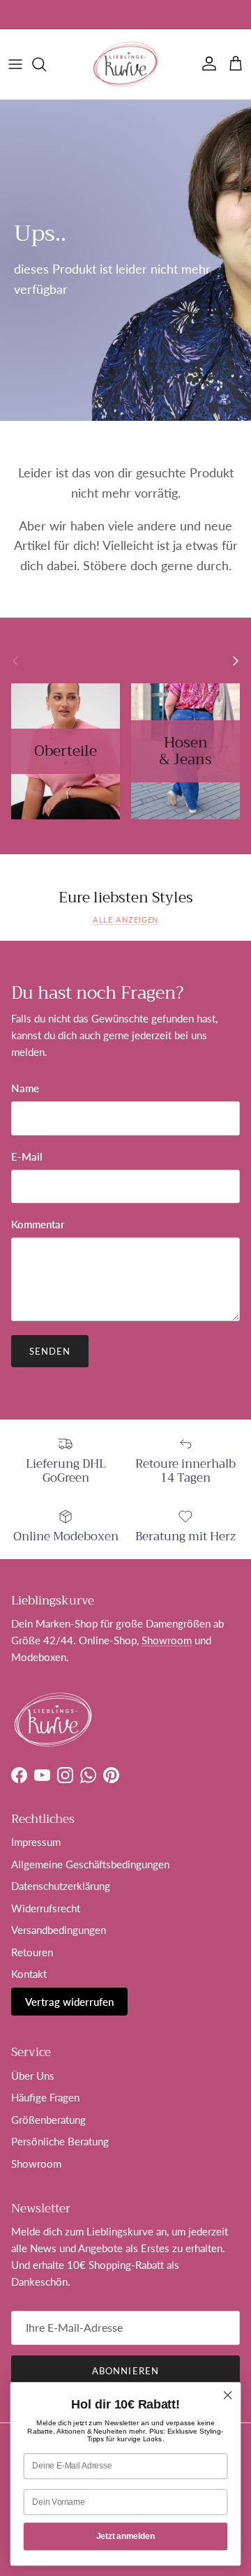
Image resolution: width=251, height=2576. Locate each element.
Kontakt (29, 1974)
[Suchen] (46, 64)
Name (25, 1088)
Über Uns (33, 2076)
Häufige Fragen (45, 2097)
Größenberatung (48, 2120)
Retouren (32, 1952)
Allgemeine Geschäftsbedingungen (90, 1864)
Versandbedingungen (59, 1930)
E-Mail (27, 1156)
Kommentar (38, 1224)
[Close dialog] (228, 2395)
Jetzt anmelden (125, 2536)
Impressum (36, 1842)
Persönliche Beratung (60, 2141)
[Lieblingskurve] (125, 64)
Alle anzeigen (126, 920)
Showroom (81, 15)
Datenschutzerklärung (61, 1886)
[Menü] (15, 64)
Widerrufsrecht (46, 1908)
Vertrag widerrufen (69, 2002)
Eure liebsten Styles (126, 898)
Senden (50, 1351)
